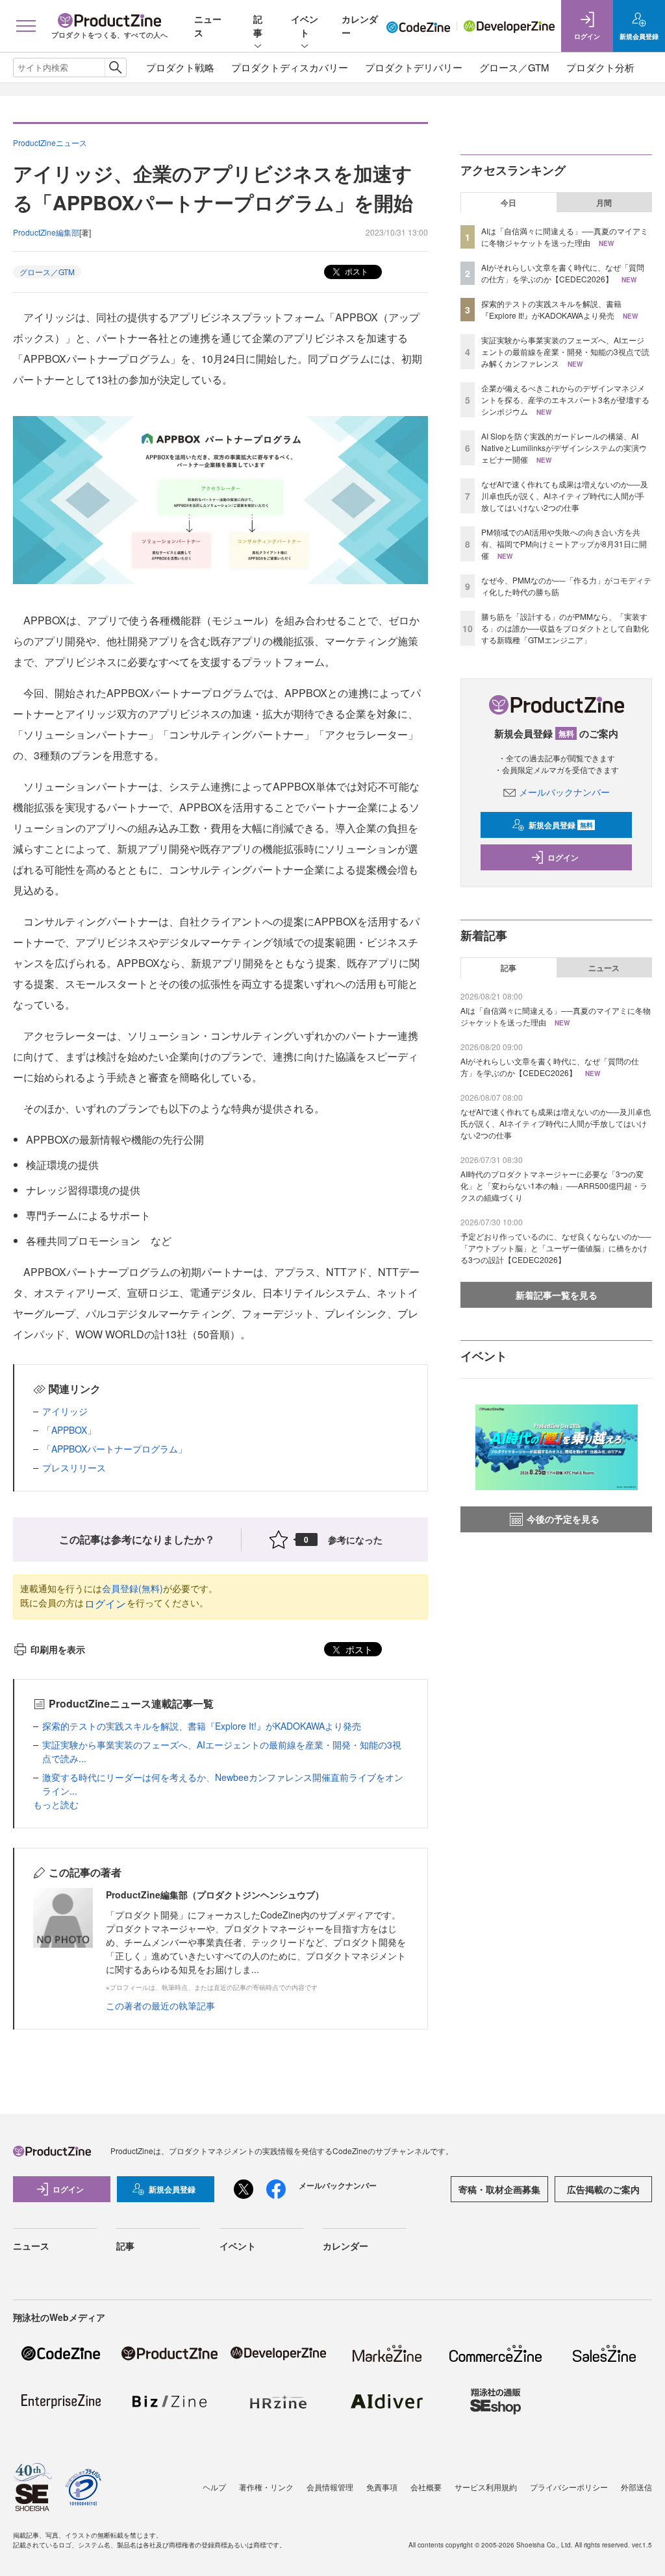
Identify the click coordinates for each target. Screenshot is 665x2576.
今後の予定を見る (563, 1519)
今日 (508, 202)
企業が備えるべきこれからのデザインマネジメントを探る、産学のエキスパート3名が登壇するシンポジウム (565, 399)
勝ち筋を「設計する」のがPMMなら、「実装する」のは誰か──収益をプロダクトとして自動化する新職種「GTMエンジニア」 (565, 628)
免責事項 (382, 2487)
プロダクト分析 (600, 67)
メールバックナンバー (564, 792)
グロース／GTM (514, 67)
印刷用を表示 (58, 1649)
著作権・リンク (266, 2487)
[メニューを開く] (26, 26)
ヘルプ (214, 2487)
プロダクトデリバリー (414, 67)
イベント (305, 26)
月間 (604, 202)
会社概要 (426, 2487)
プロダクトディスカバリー (290, 67)
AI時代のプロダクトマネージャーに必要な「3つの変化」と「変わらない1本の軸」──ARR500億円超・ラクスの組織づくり (554, 1185)
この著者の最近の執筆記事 (160, 2006)
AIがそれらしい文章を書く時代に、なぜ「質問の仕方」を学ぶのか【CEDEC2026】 (563, 273)
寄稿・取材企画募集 (499, 2189)
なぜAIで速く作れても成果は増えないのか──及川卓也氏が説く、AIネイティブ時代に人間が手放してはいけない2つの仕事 (565, 496)
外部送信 (636, 2487)
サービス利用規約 (486, 2487)
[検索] (115, 67)
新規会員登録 (561, 825)
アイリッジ (65, 1411)
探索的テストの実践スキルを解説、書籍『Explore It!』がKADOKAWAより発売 (202, 1726)
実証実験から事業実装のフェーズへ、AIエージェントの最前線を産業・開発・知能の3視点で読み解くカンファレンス (565, 351)
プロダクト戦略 (180, 67)
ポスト (356, 271)
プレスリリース (74, 1467)
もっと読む (56, 1804)
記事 (258, 26)
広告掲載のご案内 (603, 2189)
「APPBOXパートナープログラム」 (115, 1449)
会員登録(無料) (132, 1588)
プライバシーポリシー (569, 2487)
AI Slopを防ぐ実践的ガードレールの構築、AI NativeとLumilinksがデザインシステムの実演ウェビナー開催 (564, 448)
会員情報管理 (330, 2487)
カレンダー (345, 2246)
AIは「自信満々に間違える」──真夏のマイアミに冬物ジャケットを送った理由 (565, 237)
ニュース (604, 968)
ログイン (105, 1603)
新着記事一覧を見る (557, 1295)
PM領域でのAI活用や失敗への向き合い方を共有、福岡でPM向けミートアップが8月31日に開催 (564, 544)
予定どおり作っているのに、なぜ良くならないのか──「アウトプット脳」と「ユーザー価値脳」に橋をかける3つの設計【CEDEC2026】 (556, 1248)
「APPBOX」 (69, 1430)
